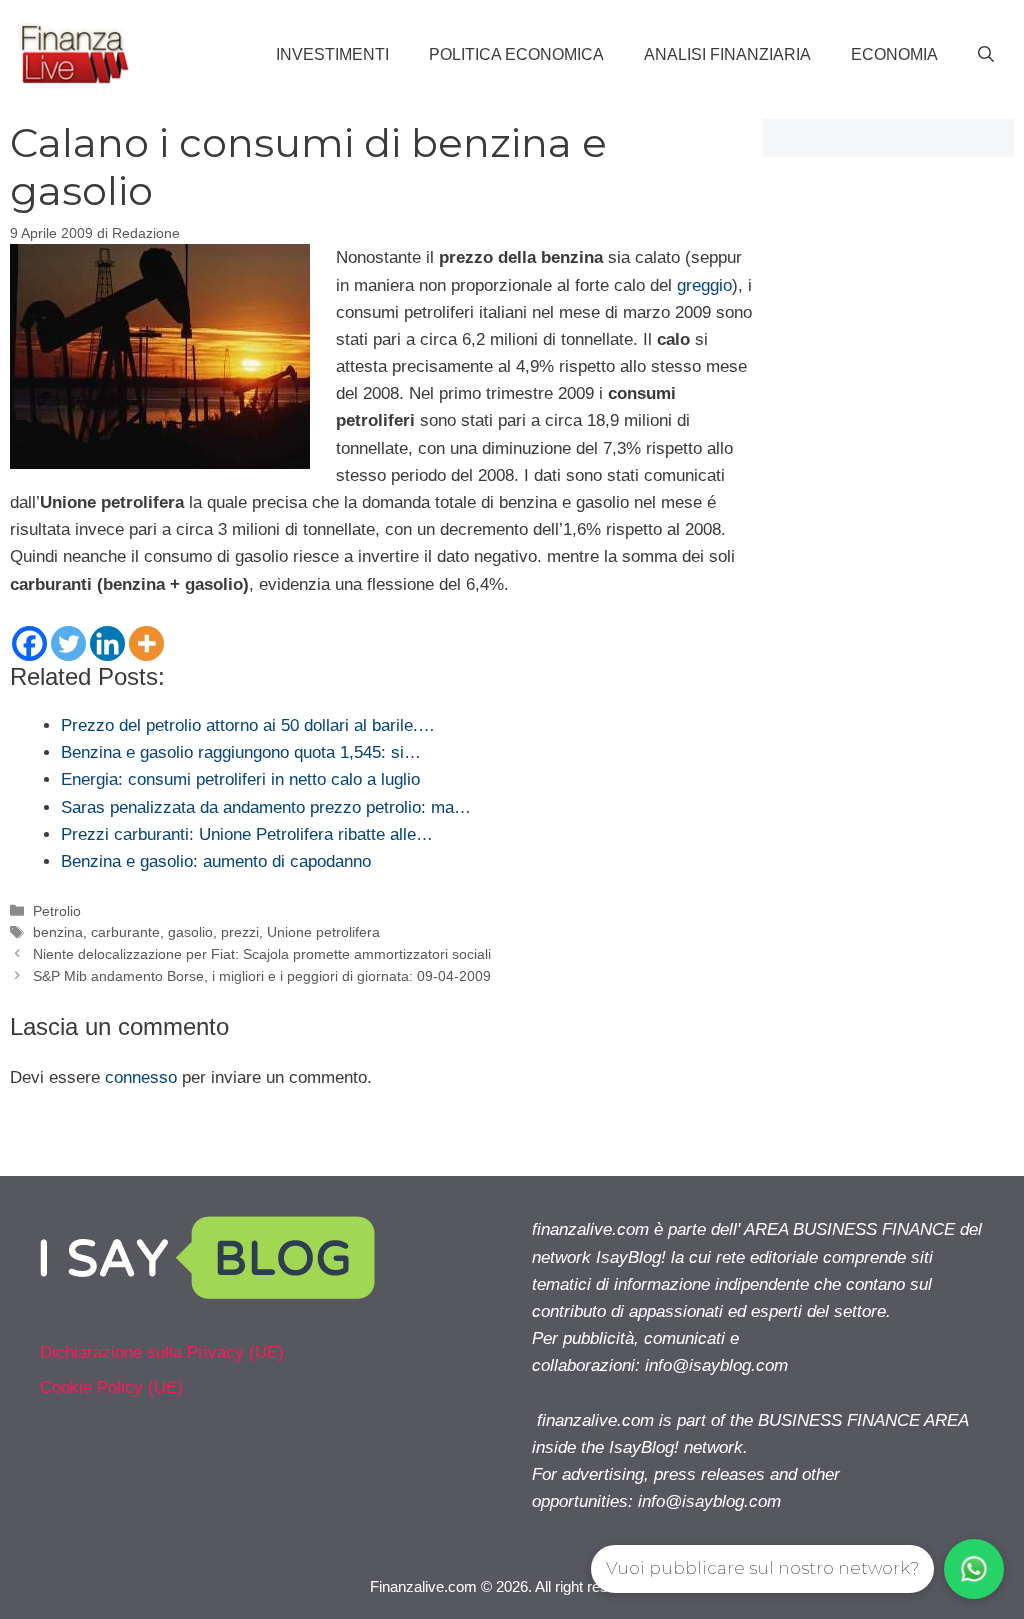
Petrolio (57, 911)
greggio (704, 285)
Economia (894, 54)
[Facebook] (29, 643)
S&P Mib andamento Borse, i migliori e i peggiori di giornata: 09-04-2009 (262, 976)
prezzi (240, 932)
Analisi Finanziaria (727, 54)
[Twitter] (68, 643)
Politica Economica (516, 54)
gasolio (190, 932)
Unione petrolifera (323, 932)
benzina (58, 932)
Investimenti (332, 54)
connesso (141, 1077)
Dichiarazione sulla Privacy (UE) (162, 1352)
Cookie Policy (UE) (111, 1387)
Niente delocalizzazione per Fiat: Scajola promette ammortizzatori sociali (262, 954)
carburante (125, 932)
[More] (146, 643)
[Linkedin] (107, 643)
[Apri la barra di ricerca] (986, 55)
